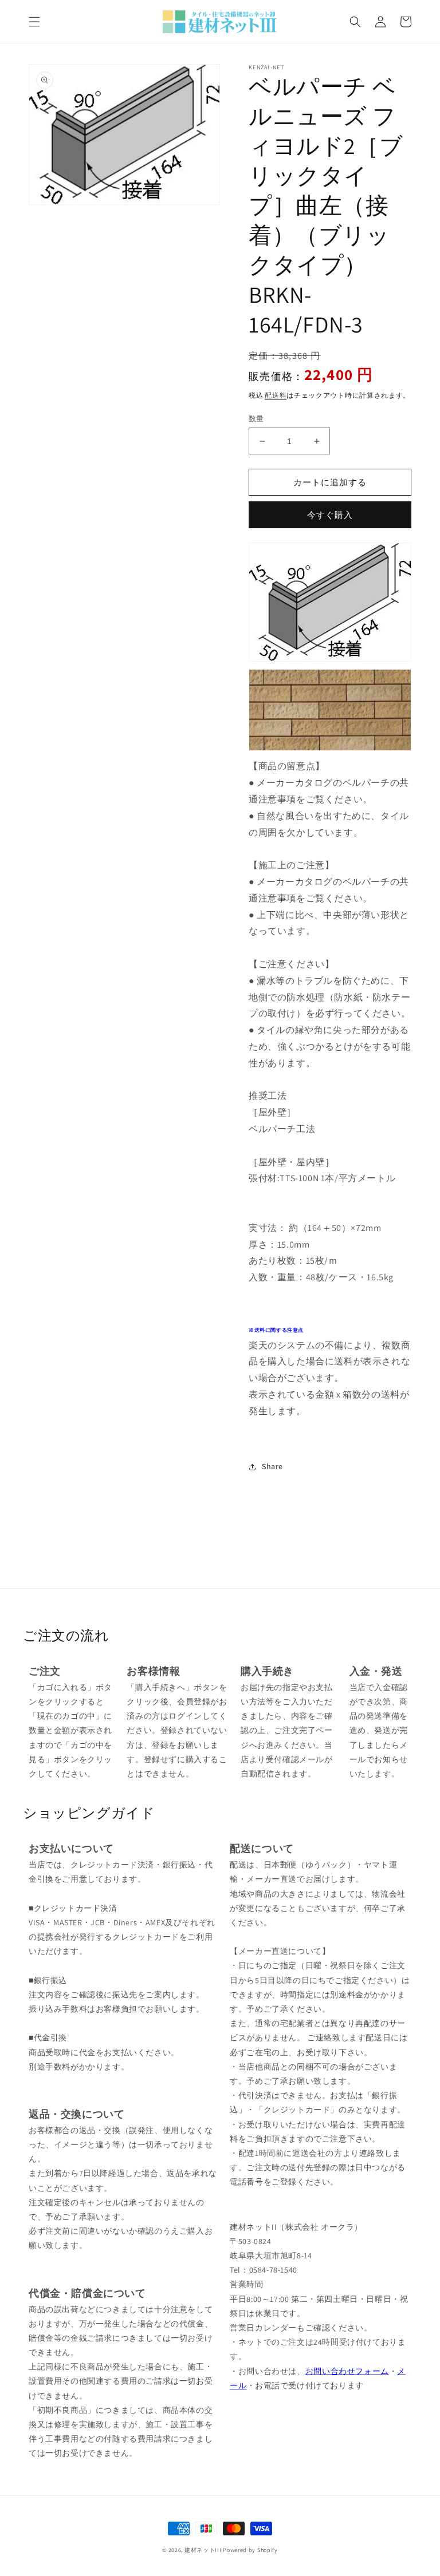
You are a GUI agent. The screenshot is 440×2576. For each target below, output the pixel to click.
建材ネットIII (203, 2550)
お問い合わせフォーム (347, 2371)
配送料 (276, 395)
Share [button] (272, 1466)
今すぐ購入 (330, 515)
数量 (256, 419)
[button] (34, 22)
